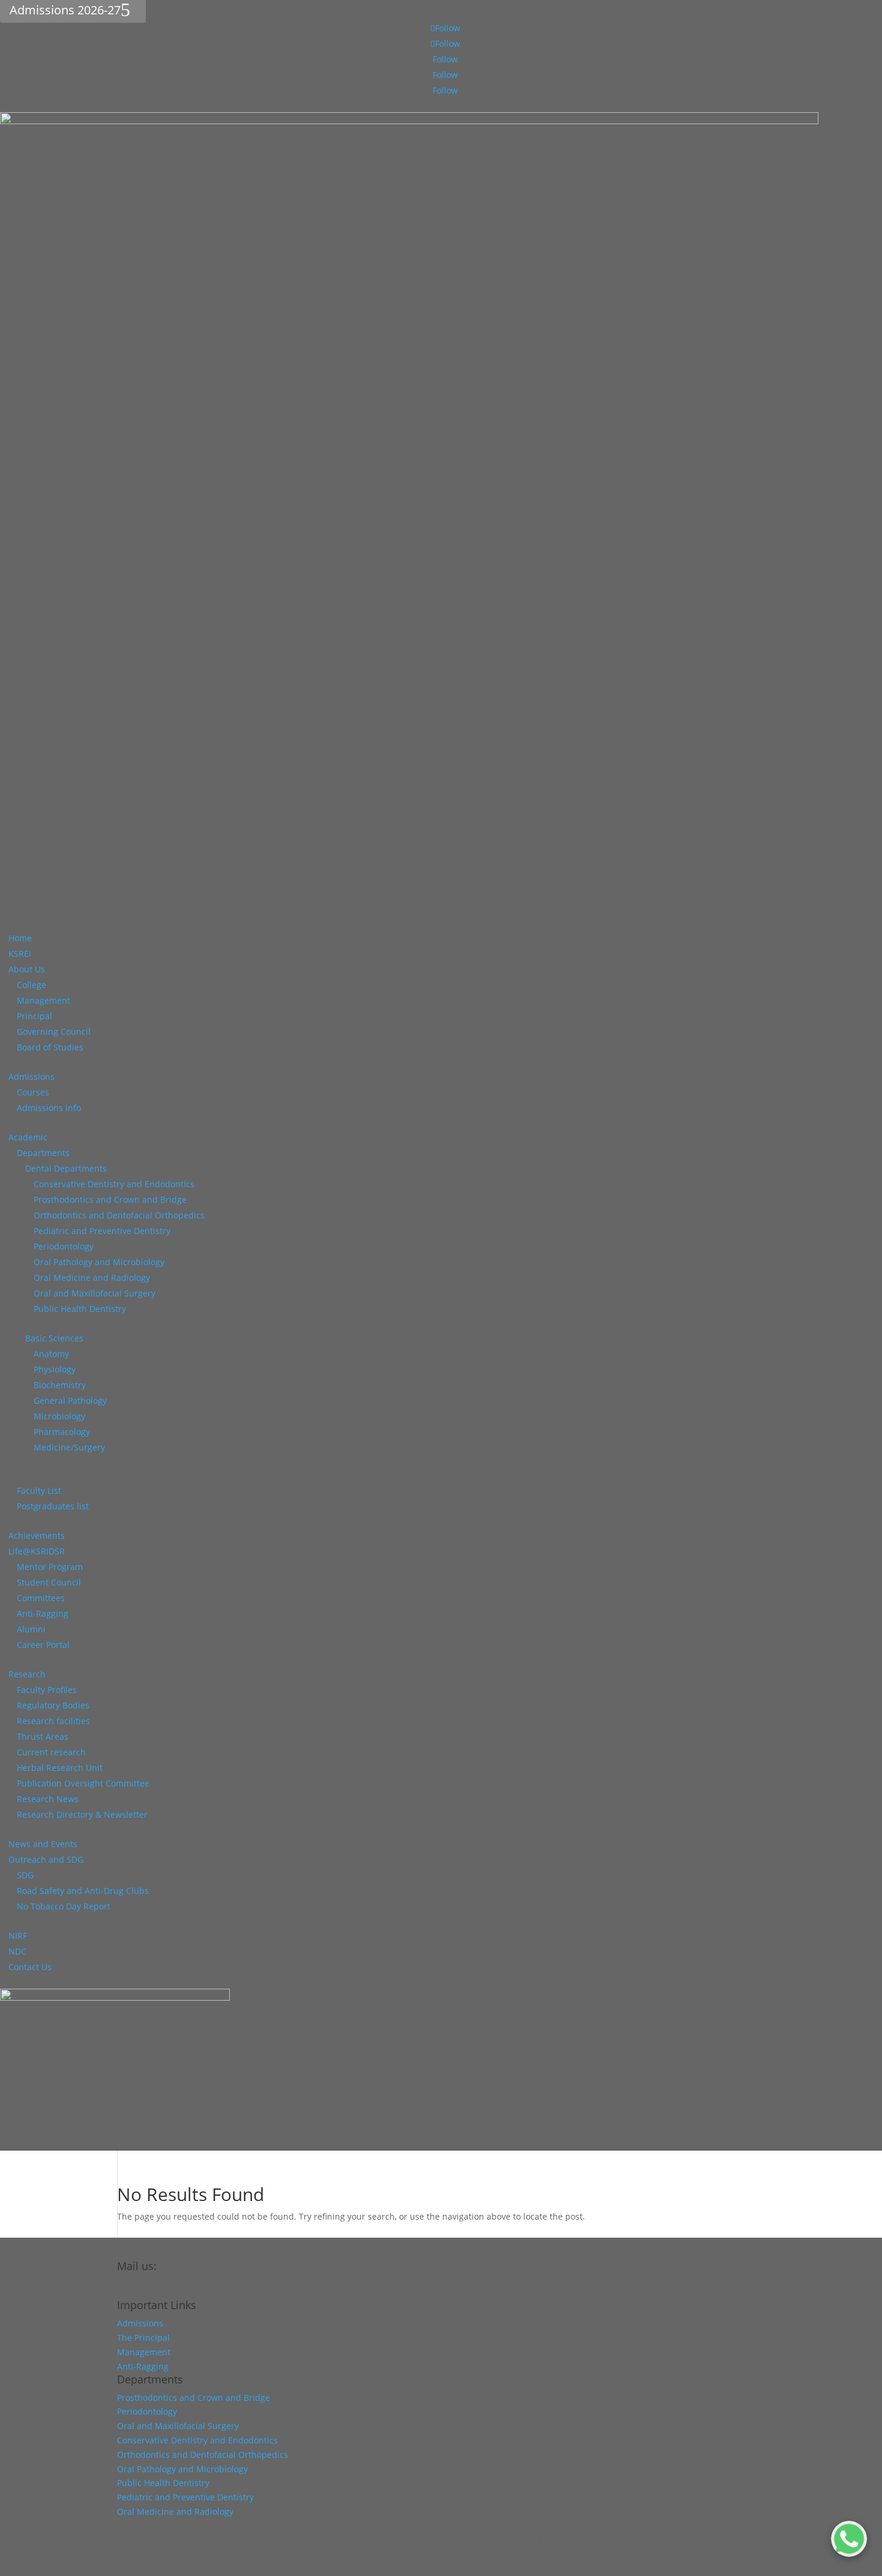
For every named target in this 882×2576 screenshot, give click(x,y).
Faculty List (39, 1490)
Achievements (37, 1535)
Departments (43, 1153)
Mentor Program (50, 1567)
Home (20, 938)
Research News (48, 1799)
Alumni (31, 1629)
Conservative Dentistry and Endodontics (114, 1184)
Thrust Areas (43, 1736)
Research (27, 1674)
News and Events (43, 1844)
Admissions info (49, 1108)
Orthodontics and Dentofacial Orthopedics (119, 1215)
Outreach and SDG (46, 1859)
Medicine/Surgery (69, 1447)
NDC (17, 1951)
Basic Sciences (54, 1338)
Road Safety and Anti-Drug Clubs (83, 1891)
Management (43, 1000)
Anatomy (51, 1354)
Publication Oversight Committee (83, 1783)
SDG (25, 1875)
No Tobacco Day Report (64, 1906)
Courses (33, 1092)
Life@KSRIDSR (37, 1551)
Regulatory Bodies (53, 1705)
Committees (41, 1598)
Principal (34, 1016)
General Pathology (70, 1400)
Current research (51, 1752)
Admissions (31, 1077)
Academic (28, 1137)
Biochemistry (60, 1385)
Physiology (55, 1369)
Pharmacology (62, 1432)
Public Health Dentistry (80, 1309)
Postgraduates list (53, 1506)
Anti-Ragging (43, 1613)
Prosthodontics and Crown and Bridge (110, 1200)
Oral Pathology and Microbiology (99, 1262)
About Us (27, 969)
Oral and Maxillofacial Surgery (94, 1293)
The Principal (143, 2338)
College (31, 985)
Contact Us (30, 1967)
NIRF (18, 1936)
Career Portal (43, 1645)
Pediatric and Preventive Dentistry (102, 1231)
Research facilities (53, 1721)
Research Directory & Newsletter (82, 1814)
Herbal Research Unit (60, 1768)
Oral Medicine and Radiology (92, 1278)
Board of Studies (50, 1047)
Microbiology (59, 1416)
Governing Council (54, 1032)
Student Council (49, 1582)
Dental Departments (66, 1168)
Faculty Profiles (47, 1690)
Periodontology (64, 1246)
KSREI (20, 954)
